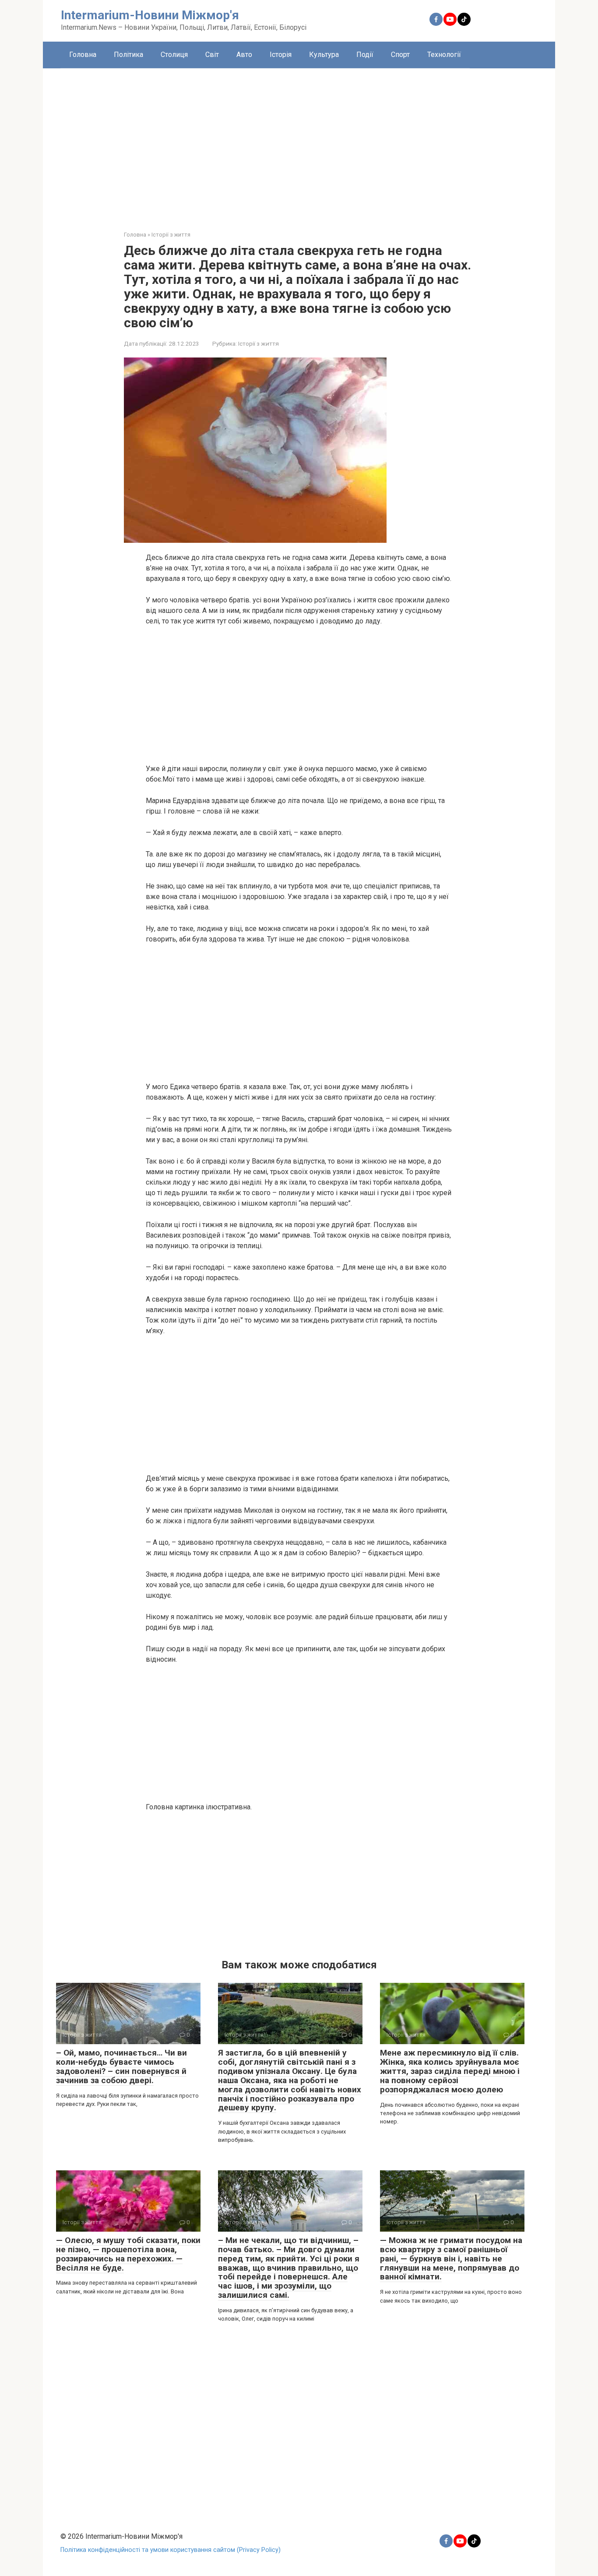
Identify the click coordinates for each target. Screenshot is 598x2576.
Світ (212, 55)
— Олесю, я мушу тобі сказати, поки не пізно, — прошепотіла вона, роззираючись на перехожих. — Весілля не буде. (128, 2254)
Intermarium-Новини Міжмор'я (150, 15)
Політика (128, 55)
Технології (444, 55)
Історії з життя (259, 343)
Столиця (174, 55)
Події (365, 55)
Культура (324, 55)
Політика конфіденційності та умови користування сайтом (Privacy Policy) (171, 2550)
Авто (244, 55)
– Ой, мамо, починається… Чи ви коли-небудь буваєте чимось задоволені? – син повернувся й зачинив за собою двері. (121, 2066)
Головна (83, 55)
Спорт (400, 55)
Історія (281, 55)
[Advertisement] (299, 143)
